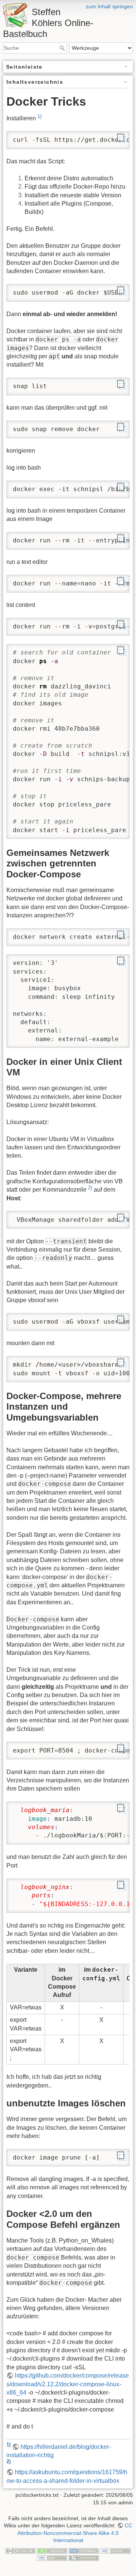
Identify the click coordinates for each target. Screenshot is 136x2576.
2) (90, 1188)
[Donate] (52, 2550)
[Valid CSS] (52, 2558)
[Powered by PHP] (84, 2550)
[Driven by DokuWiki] (84, 2558)
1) (39, 116)
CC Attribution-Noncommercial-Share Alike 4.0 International (75, 2533)
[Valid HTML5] (116, 2550)
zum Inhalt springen (109, 6)
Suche (63, 48)
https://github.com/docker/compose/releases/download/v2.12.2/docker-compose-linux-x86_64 (68, 2384)
